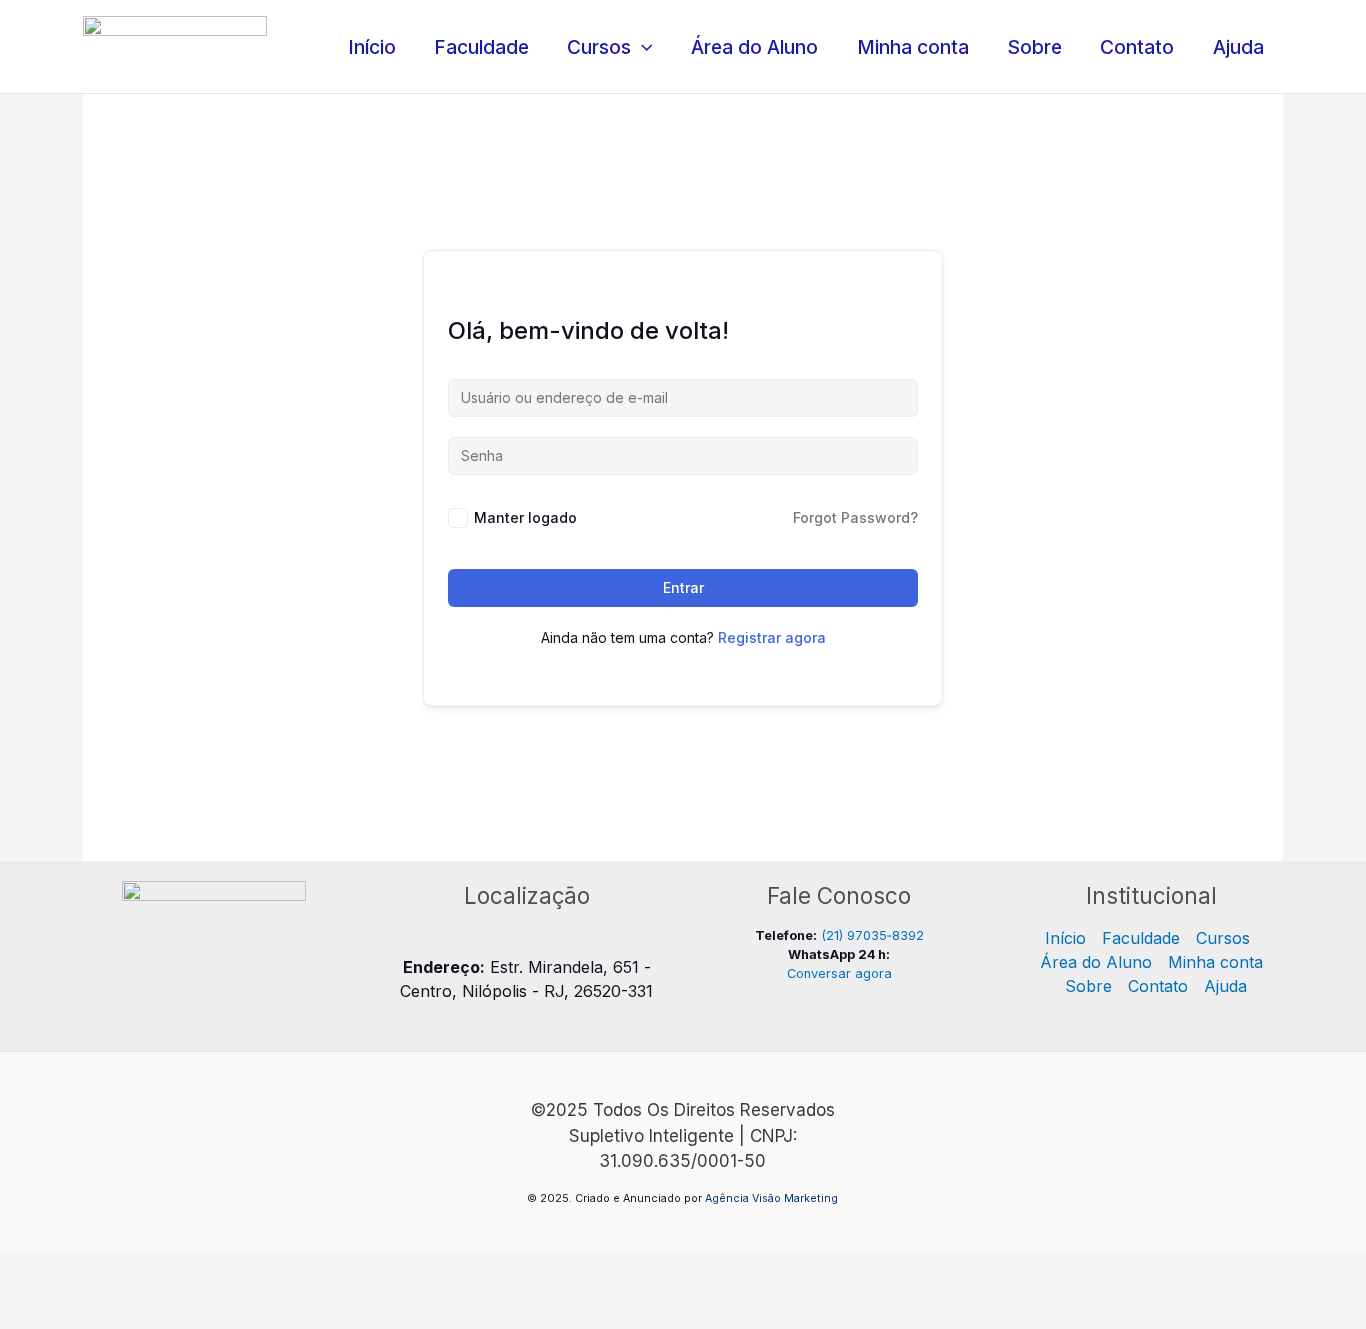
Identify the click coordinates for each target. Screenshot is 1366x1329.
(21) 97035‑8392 (872, 935)
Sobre (1034, 47)
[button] (642, 47)
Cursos (599, 47)
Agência (727, 1198)
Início (372, 47)
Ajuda (1238, 47)
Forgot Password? (855, 517)
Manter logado (525, 517)
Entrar (683, 587)
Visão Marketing (795, 1198)
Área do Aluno (754, 47)
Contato (1137, 47)
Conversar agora (839, 973)
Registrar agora (772, 637)
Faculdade (481, 47)
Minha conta (913, 47)
